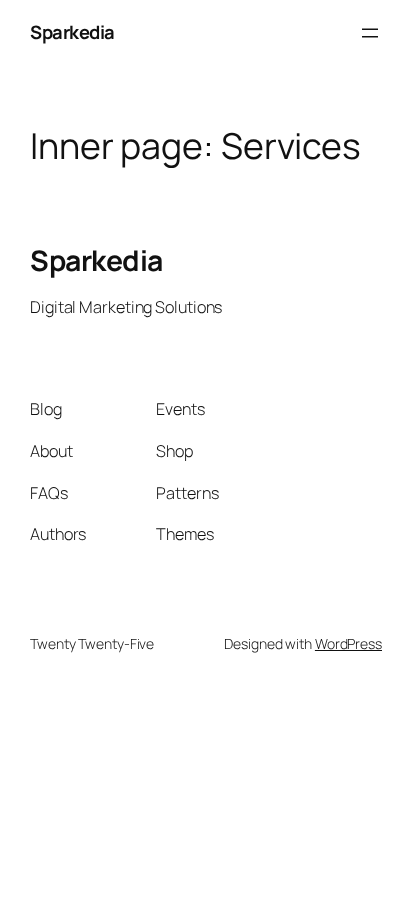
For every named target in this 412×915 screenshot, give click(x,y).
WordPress (348, 643)
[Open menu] (370, 33)
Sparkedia (72, 32)
